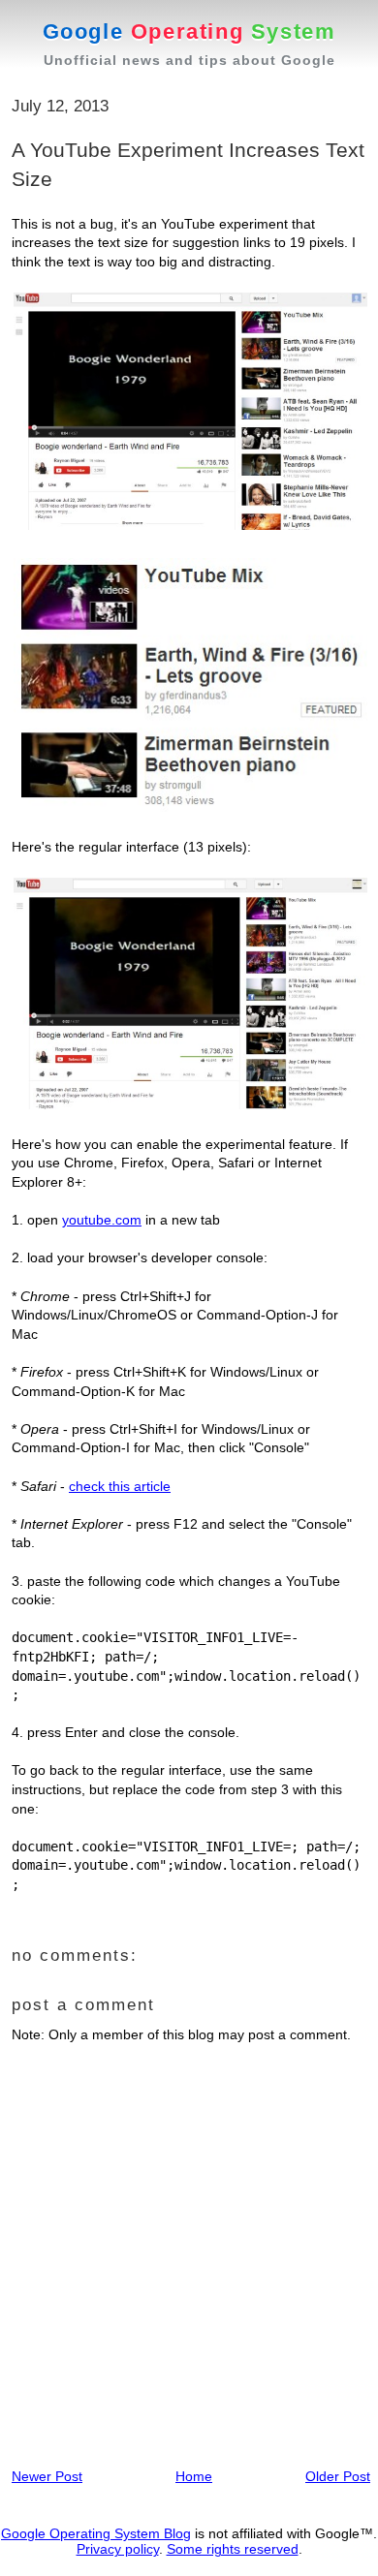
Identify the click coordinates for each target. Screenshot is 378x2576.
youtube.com (102, 1220)
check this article (120, 1486)
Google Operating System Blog (96, 2533)
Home (194, 2476)
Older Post (338, 2476)
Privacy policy (118, 2549)
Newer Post (47, 2476)
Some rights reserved (233, 2549)
